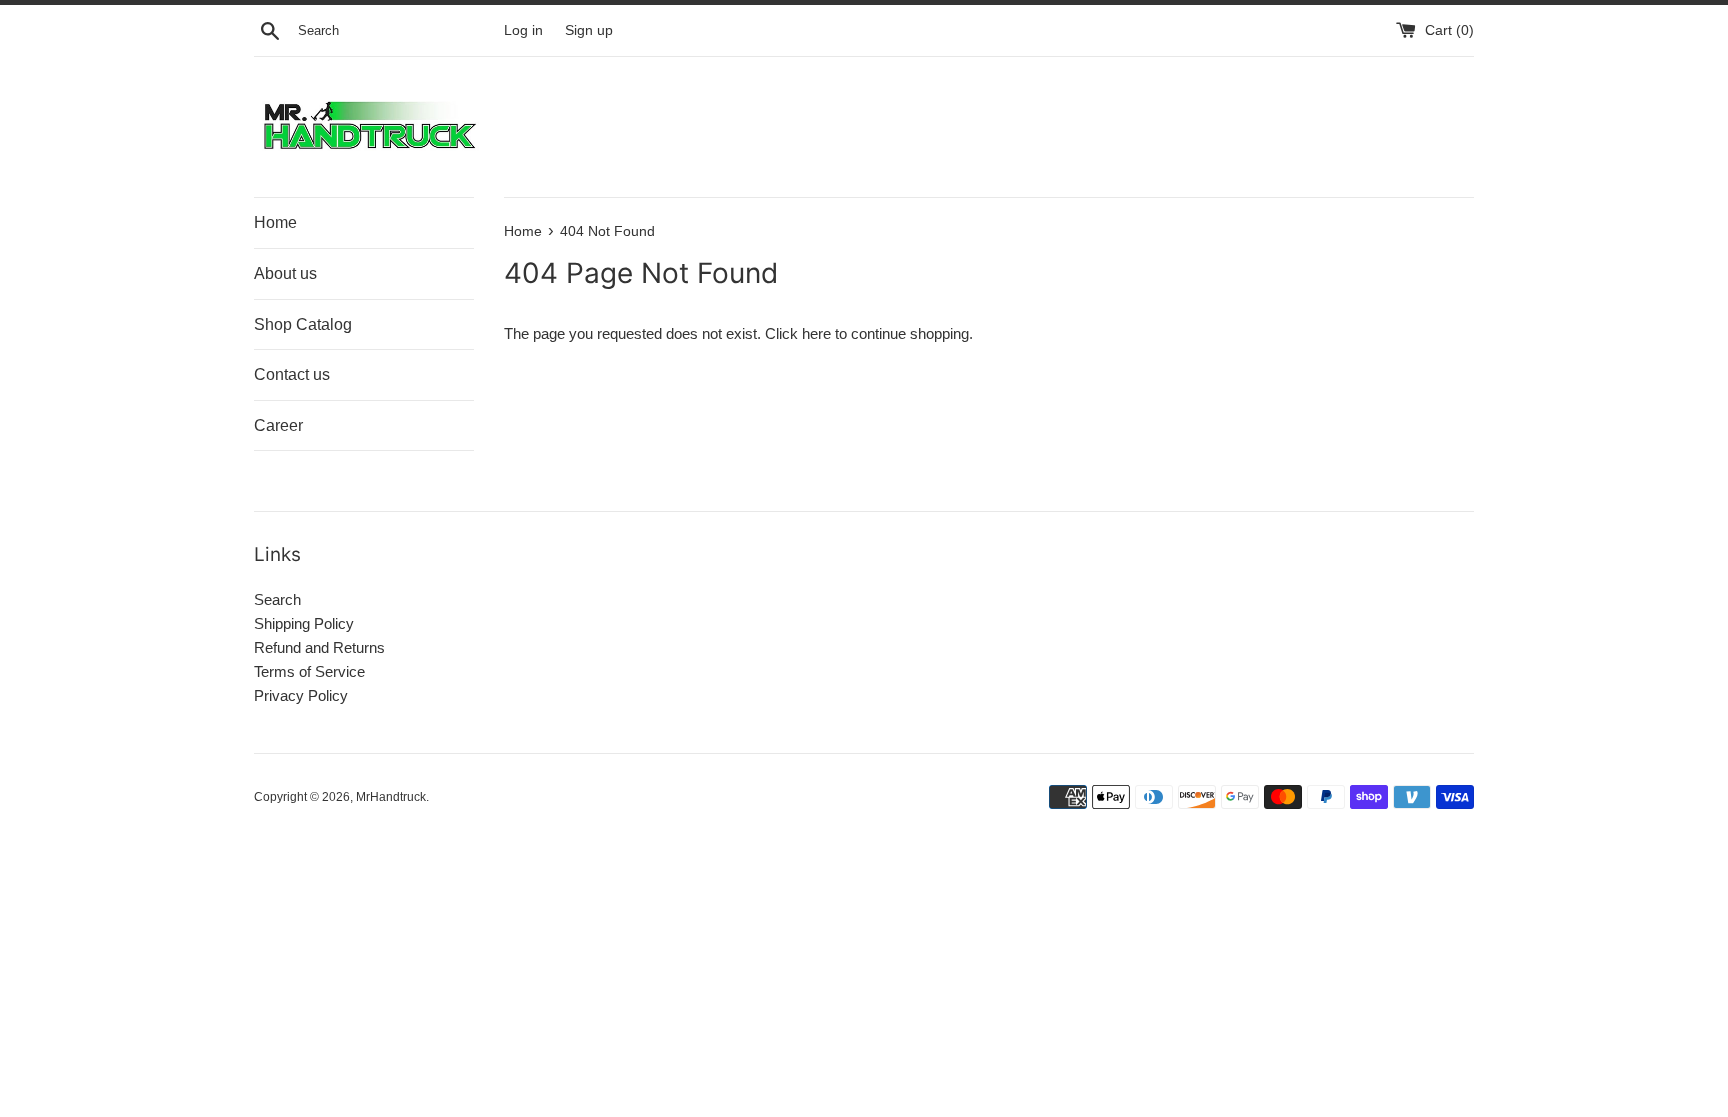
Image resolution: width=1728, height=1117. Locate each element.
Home (275, 222)
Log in (523, 30)
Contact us (292, 374)
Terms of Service (309, 671)
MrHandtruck (391, 797)
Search (277, 599)
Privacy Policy (301, 695)
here (816, 333)
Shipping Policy (304, 623)
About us (285, 273)
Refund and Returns (319, 647)
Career (278, 425)
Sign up (589, 30)
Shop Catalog (303, 324)
